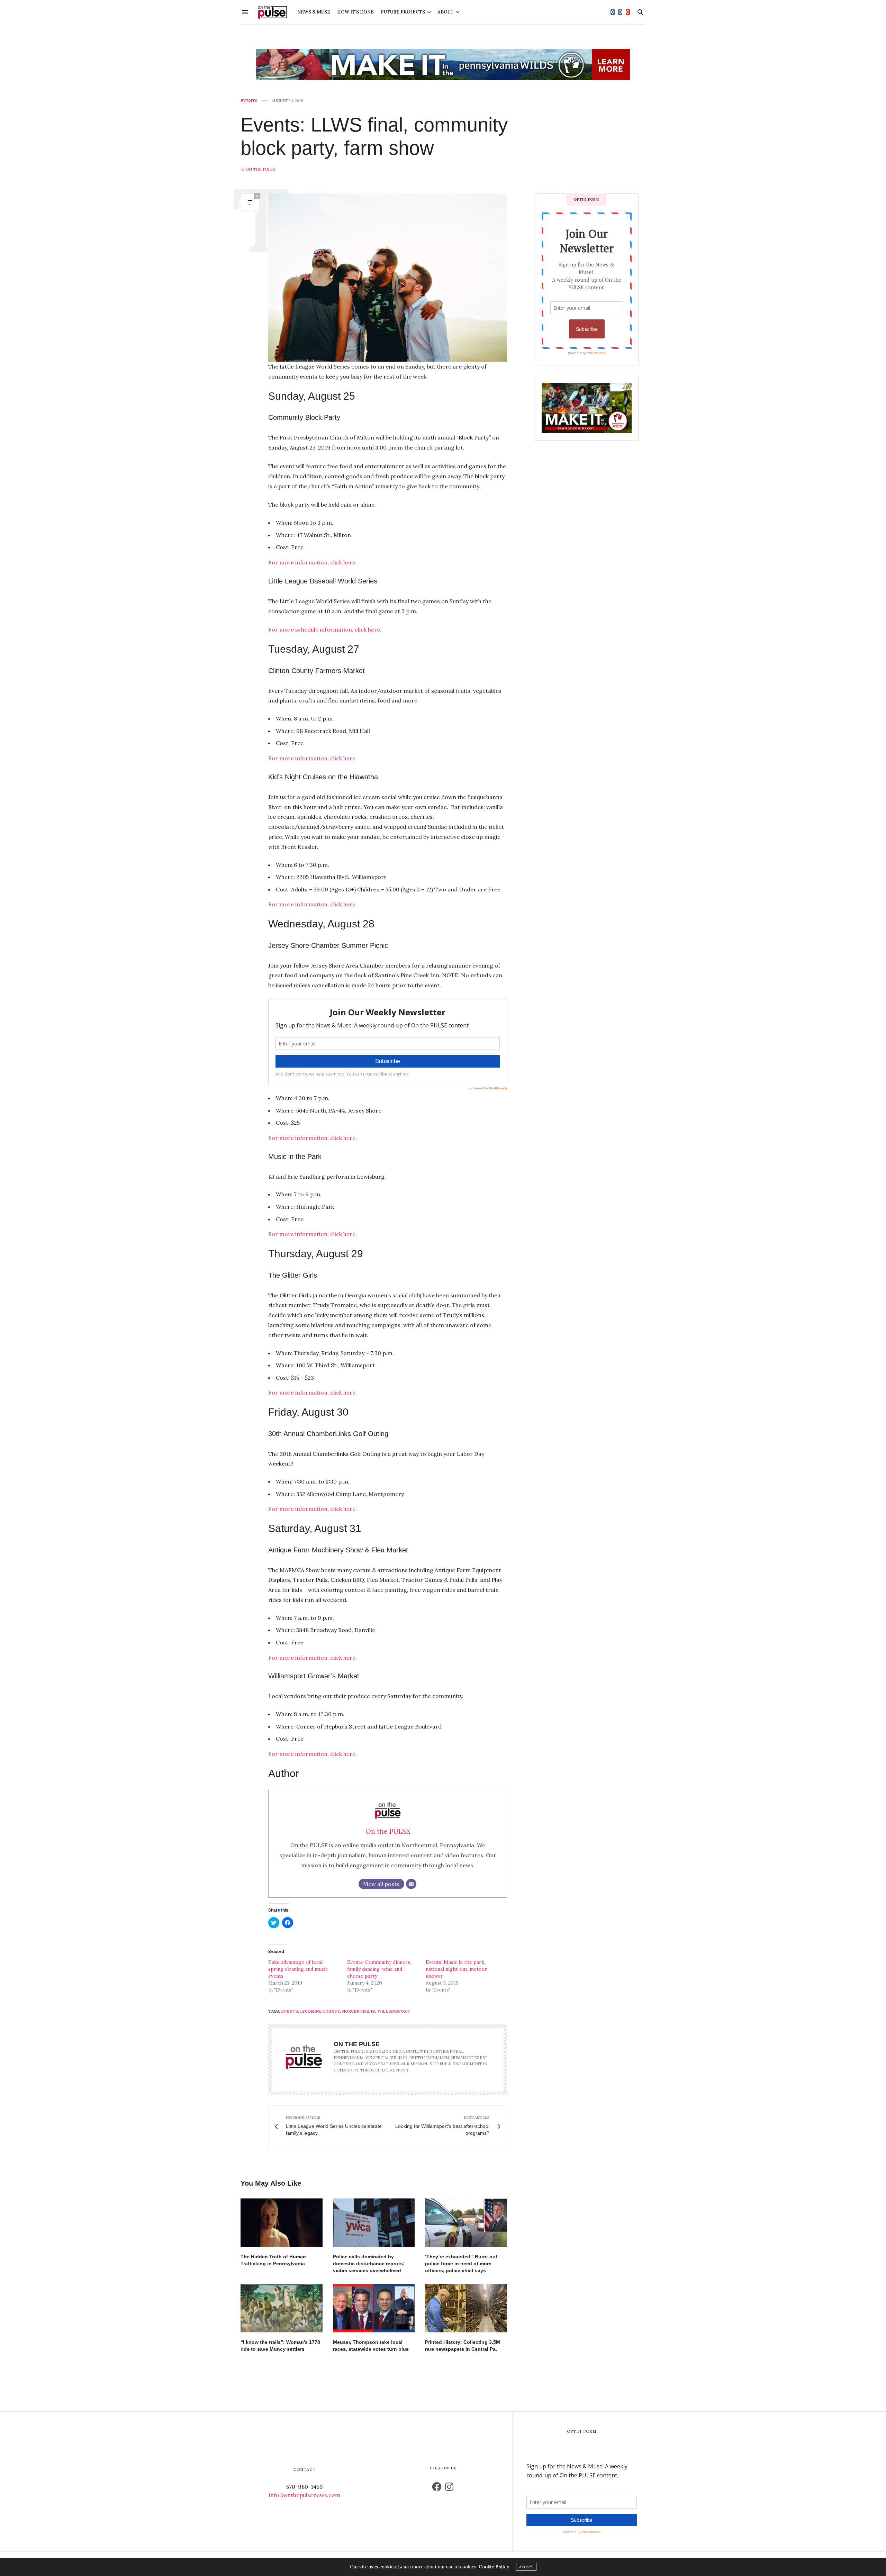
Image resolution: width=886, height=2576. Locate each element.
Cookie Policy (494, 2567)
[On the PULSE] (272, 12)
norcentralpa (359, 2011)
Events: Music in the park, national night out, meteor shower (456, 1969)
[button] (388, 278)
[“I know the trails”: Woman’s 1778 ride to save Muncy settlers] (282, 2308)
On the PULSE (260, 169)
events (290, 2011)
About (446, 12)
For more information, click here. (313, 562)
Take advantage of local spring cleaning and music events (298, 1969)
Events (249, 101)
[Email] (411, 1884)
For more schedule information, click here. (326, 629)
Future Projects (403, 12)
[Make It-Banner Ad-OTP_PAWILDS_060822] (443, 64)
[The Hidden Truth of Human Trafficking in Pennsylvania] (282, 2223)
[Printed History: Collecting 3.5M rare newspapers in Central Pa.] (466, 2308)
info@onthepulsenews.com (305, 2495)
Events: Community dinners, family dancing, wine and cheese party (379, 1969)
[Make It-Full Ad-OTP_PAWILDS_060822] (587, 407)
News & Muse (314, 12)
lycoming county (320, 2011)
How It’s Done (355, 12)
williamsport (394, 2011)
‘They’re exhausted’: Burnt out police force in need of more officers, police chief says (461, 2264)
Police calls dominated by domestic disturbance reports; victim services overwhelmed (369, 2264)
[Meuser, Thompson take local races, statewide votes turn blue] (374, 2308)
